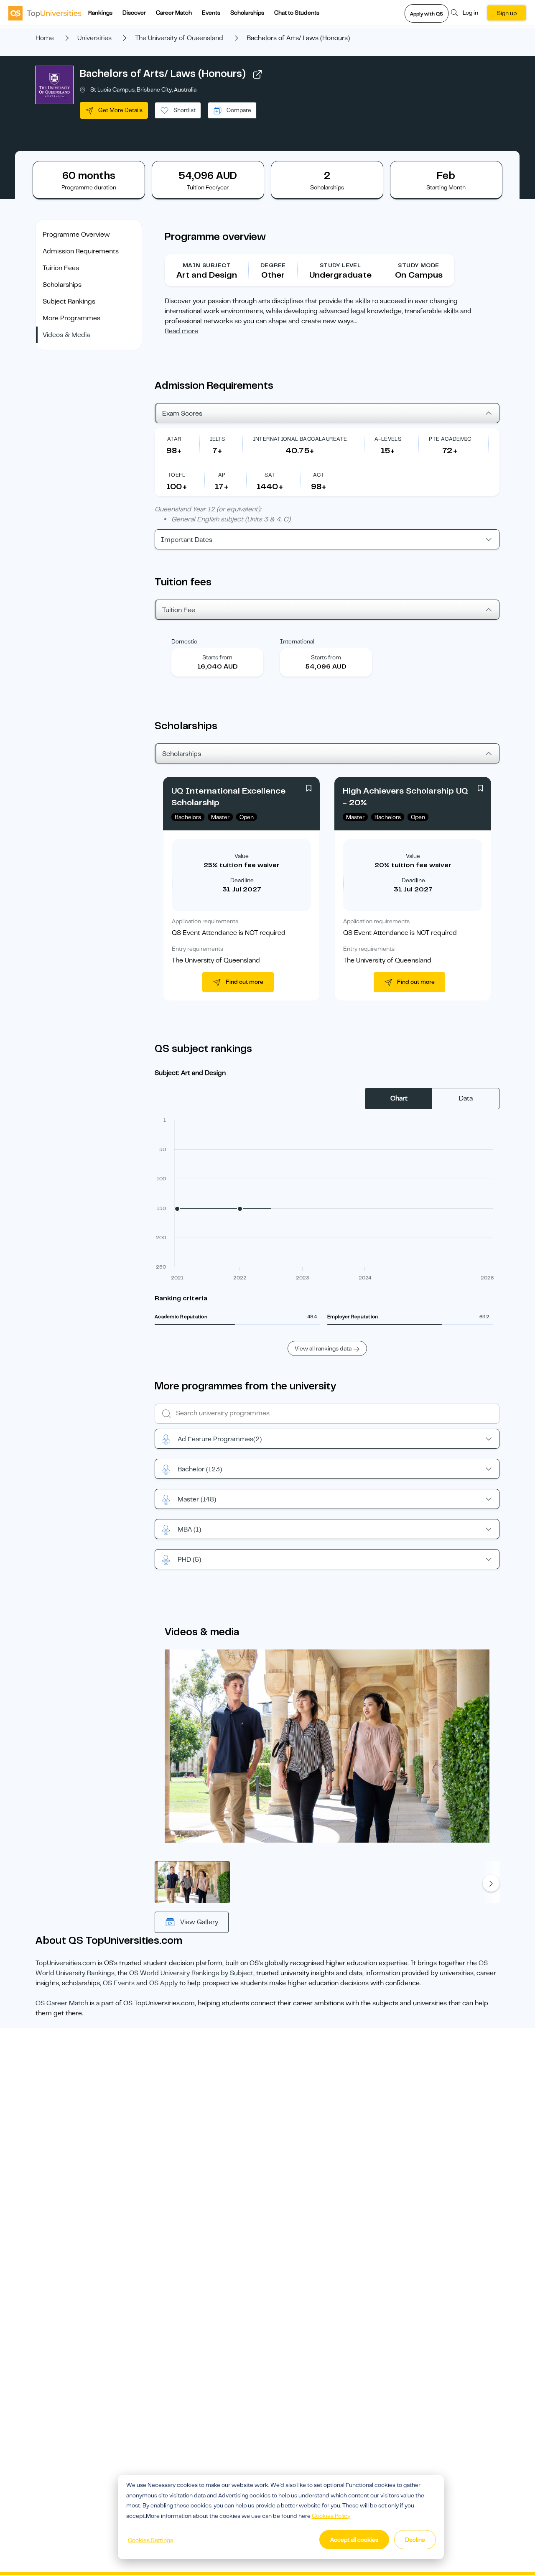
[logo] (45, 13)
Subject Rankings (69, 301)
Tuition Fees (61, 268)
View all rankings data (323, 1348)
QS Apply (163, 1983)
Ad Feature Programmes (220, 1439)
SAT (270, 475)
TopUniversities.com (66, 1963)
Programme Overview (76, 235)
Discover (134, 13)
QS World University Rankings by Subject (191, 1973)
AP (222, 475)
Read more (181, 331)
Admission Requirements (81, 251)
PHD (189, 1560)
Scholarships (247, 13)
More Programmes (71, 318)
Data (466, 1098)
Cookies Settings (150, 2540)
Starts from (217, 657)
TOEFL (177, 475)
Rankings (100, 13)
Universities (94, 38)
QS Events (119, 1983)
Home (45, 38)
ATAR (174, 439)
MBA (189, 1529)
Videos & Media (66, 335)
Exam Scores (182, 414)
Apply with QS (427, 14)
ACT (319, 475)
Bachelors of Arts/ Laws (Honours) (163, 74)
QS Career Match (62, 2003)
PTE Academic (450, 439)
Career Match (174, 13)
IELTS (218, 439)
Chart (399, 1098)
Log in (470, 13)
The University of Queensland (179, 38)
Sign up (507, 13)
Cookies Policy (331, 2516)
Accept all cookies (354, 2540)
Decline (415, 2540)
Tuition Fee (179, 610)
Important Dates (187, 540)
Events (211, 13)
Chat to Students (297, 13)
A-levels (388, 439)
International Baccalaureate (300, 439)
